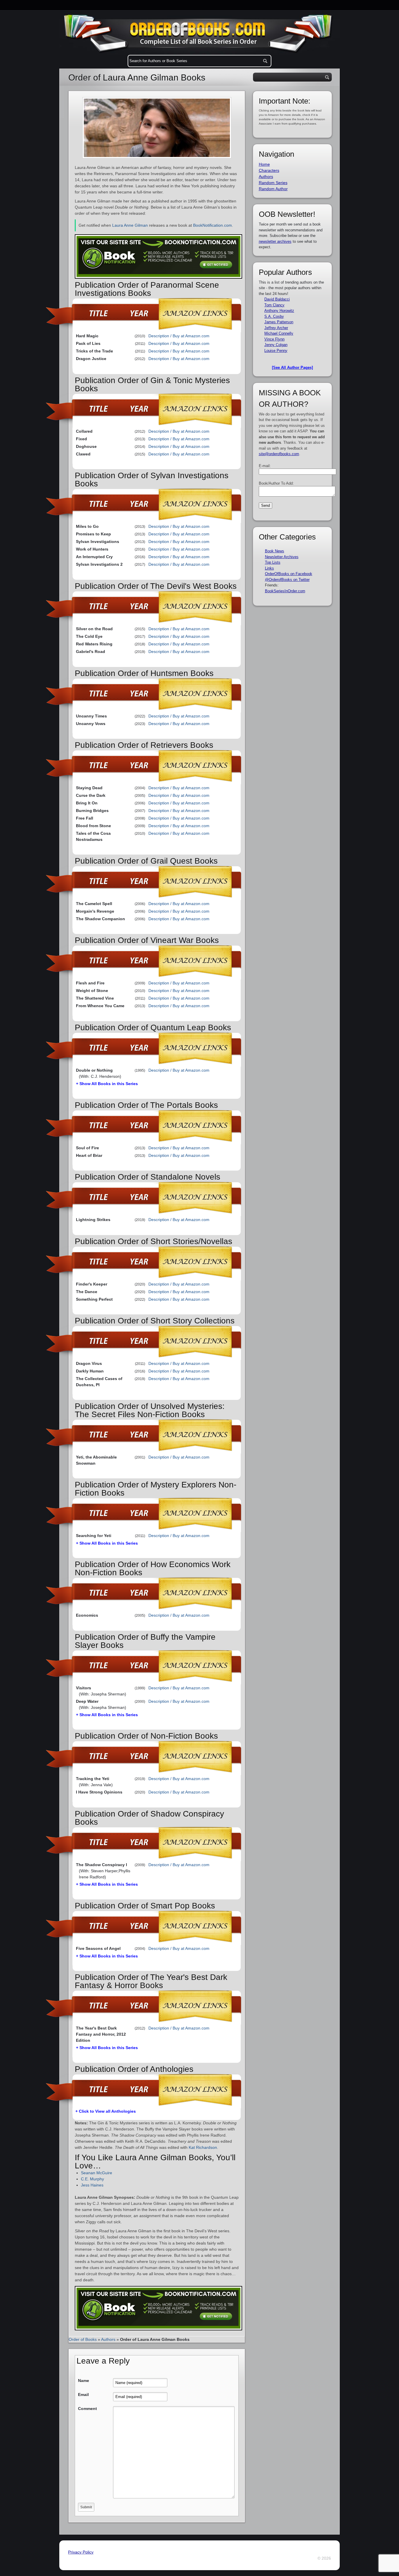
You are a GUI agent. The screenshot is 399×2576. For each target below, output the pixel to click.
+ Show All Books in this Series (107, 1084)
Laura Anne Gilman (130, 225)
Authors (108, 2339)
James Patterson (279, 322)
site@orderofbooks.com (279, 454)
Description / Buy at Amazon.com (179, 336)
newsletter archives (275, 241)
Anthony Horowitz (279, 311)
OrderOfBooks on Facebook (289, 574)
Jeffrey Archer (276, 328)
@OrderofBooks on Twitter (287, 580)
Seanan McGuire (97, 2173)
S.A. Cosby (274, 316)
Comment (87, 2409)
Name (84, 2381)
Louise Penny (276, 351)
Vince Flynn (274, 339)
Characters (269, 170)
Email (83, 2395)
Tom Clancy (274, 305)
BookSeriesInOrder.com (285, 591)
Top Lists (273, 562)
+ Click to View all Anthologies (106, 2111)
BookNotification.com (212, 225)
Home (264, 164)
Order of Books (83, 2339)
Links (269, 568)
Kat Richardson (203, 2147)
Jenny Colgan (276, 345)
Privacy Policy (81, 2552)
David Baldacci (277, 299)
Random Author (273, 189)
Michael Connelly (279, 333)
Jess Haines (92, 2185)
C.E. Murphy (92, 2179)
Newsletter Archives (282, 557)
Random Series (273, 183)
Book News (275, 551)
